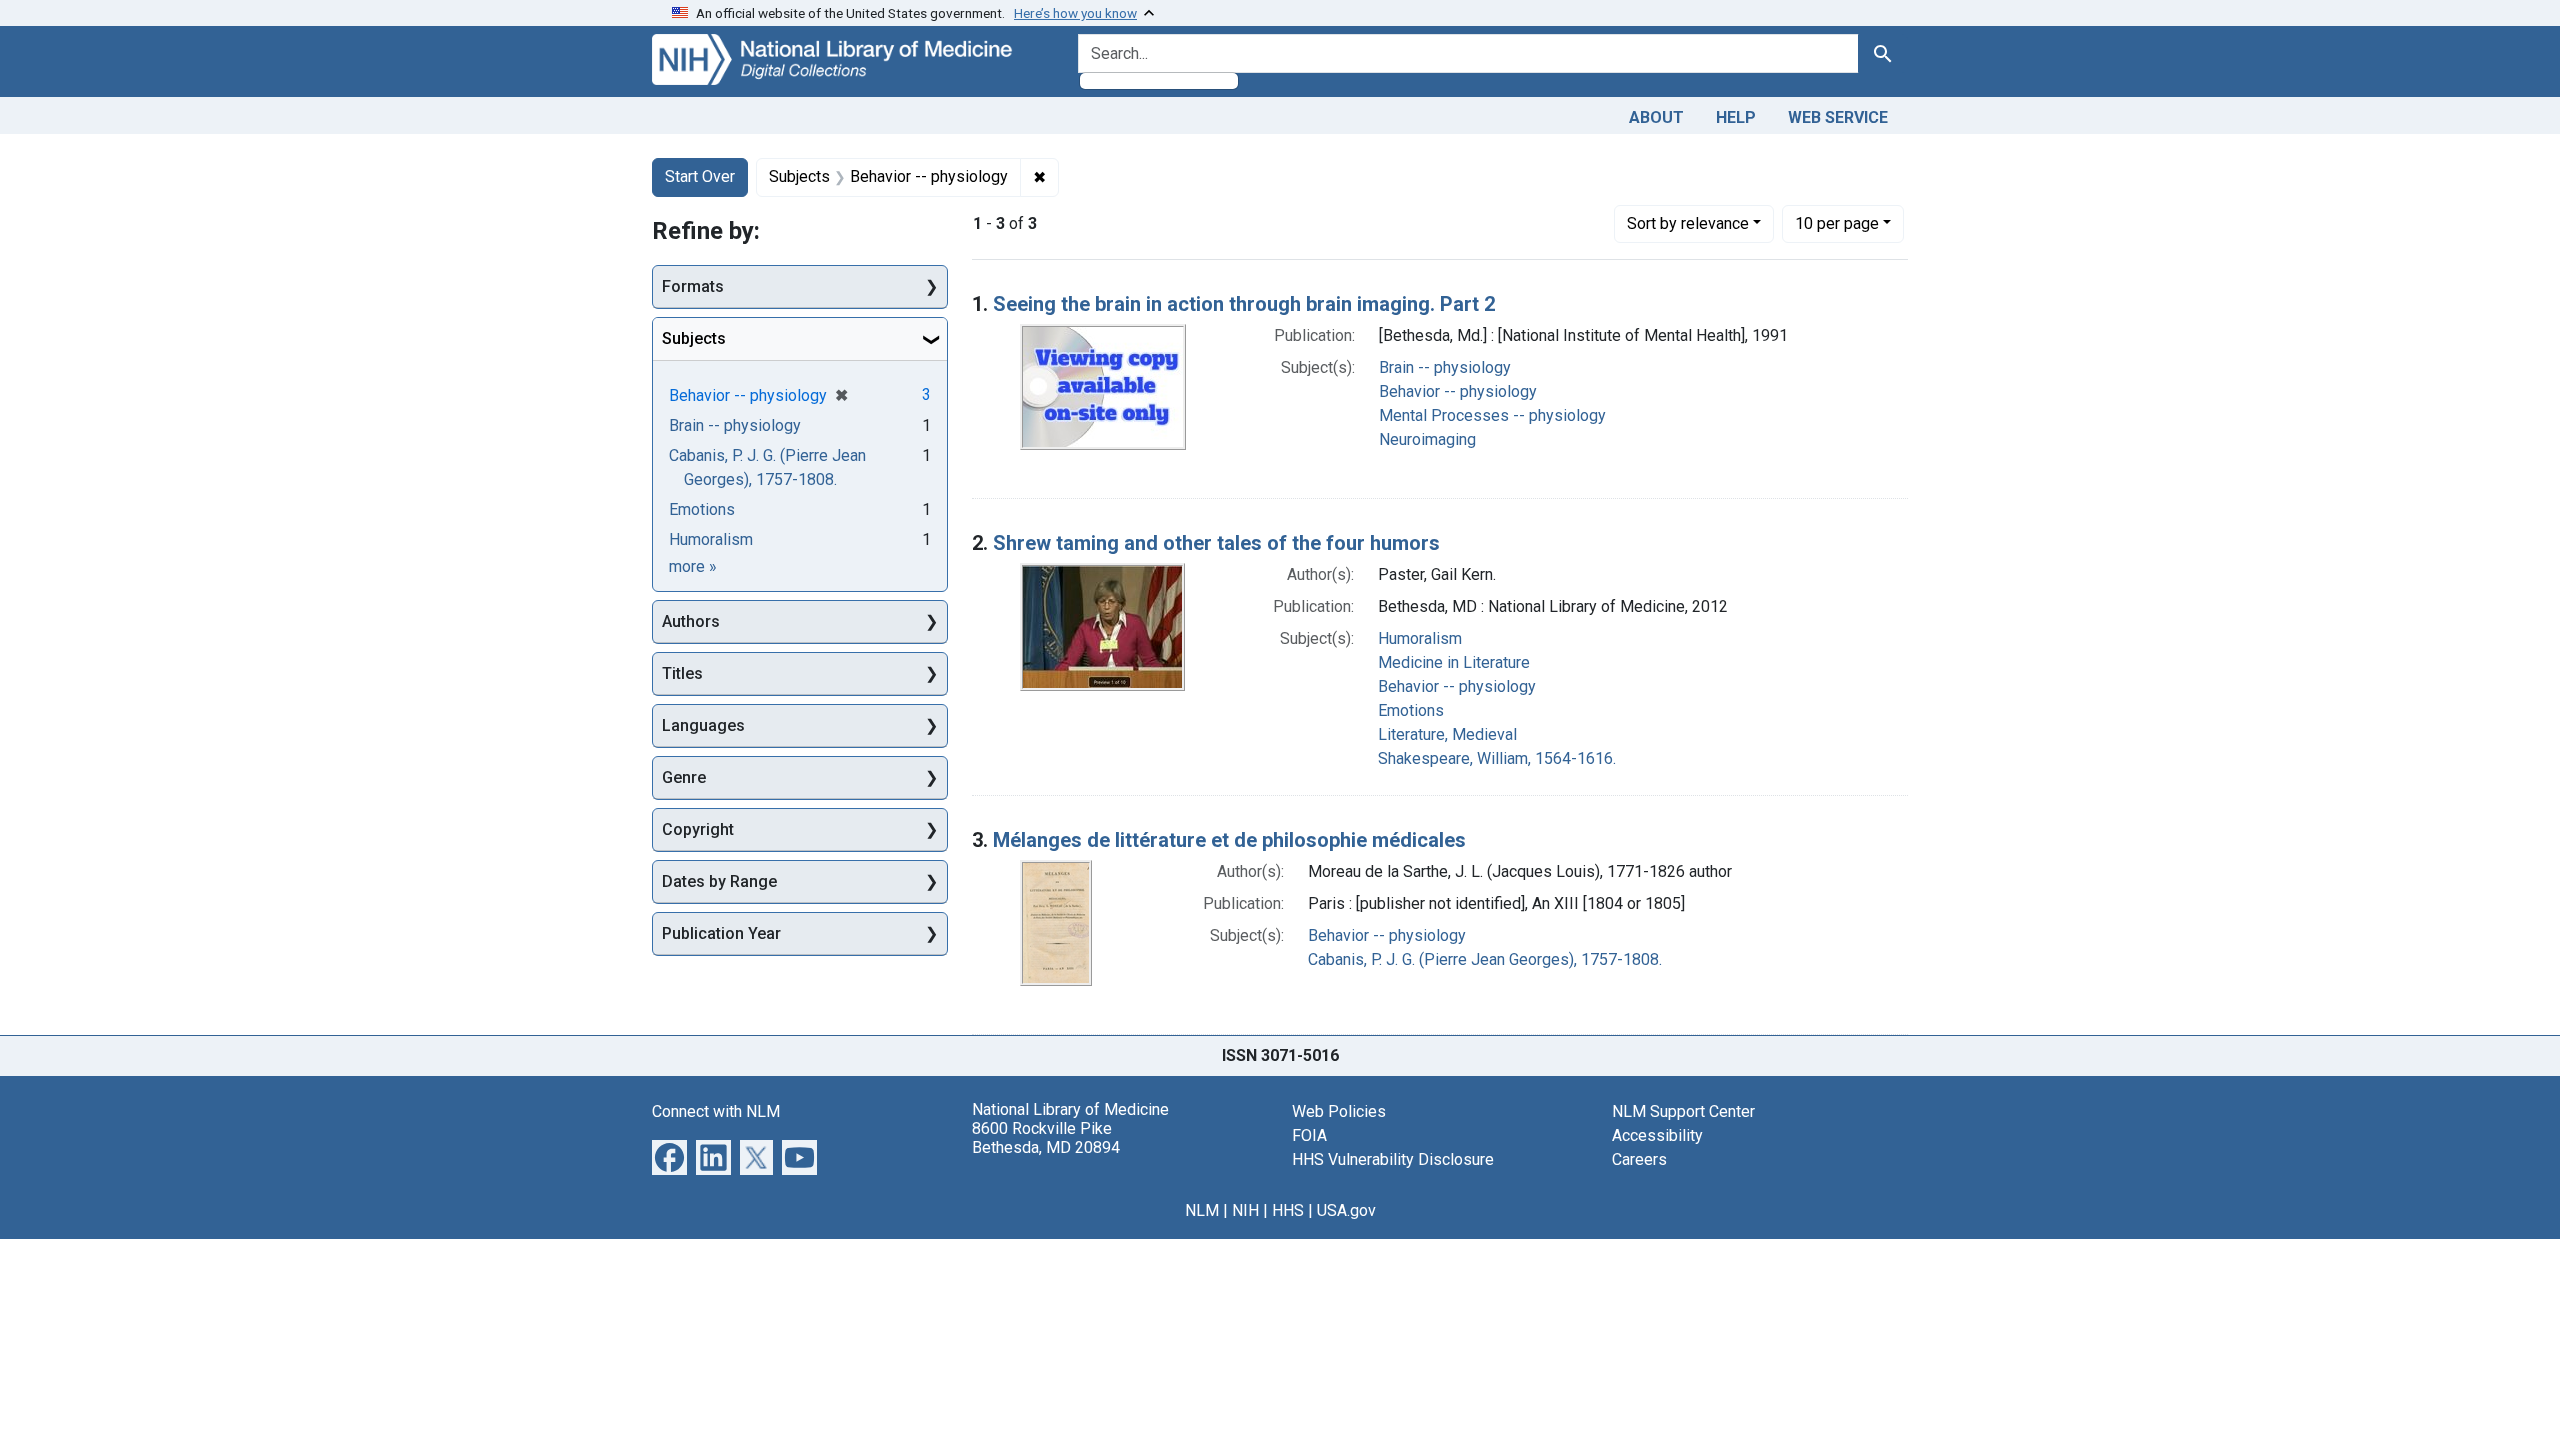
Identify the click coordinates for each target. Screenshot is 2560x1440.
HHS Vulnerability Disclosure (1393, 1159)
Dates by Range (719, 881)
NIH (1245, 1210)
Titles (682, 673)
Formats (693, 286)
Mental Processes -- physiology (1492, 415)
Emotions (1411, 710)
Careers (1639, 1159)
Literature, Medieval (1447, 734)
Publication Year (721, 933)
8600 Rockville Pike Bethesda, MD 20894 (1046, 1138)
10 (1837, 223)
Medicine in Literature (1454, 662)
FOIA (1309, 1135)
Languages (703, 725)
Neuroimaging (1427, 439)
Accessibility (1657, 1135)
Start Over (700, 176)
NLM (1202, 1210)
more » (693, 566)
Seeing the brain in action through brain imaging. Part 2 (1244, 304)
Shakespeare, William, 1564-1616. (1497, 758)
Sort (1688, 223)
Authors (691, 621)
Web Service (1838, 117)
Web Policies (1339, 1111)
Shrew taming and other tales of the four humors (1216, 543)
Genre (684, 777)
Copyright (698, 829)
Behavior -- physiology (1458, 391)
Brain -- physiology (1445, 367)
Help (1736, 117)
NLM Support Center (1683, 1111)
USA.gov (1346, 1210)
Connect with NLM (716, 1111)
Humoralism (1420, 638)
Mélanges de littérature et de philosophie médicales (1229, 840)
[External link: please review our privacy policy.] (669, 1155)
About (1656, 117)
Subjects (694, 338)
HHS (1288, 1210)
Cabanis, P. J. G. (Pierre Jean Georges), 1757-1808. (1485, 959)
